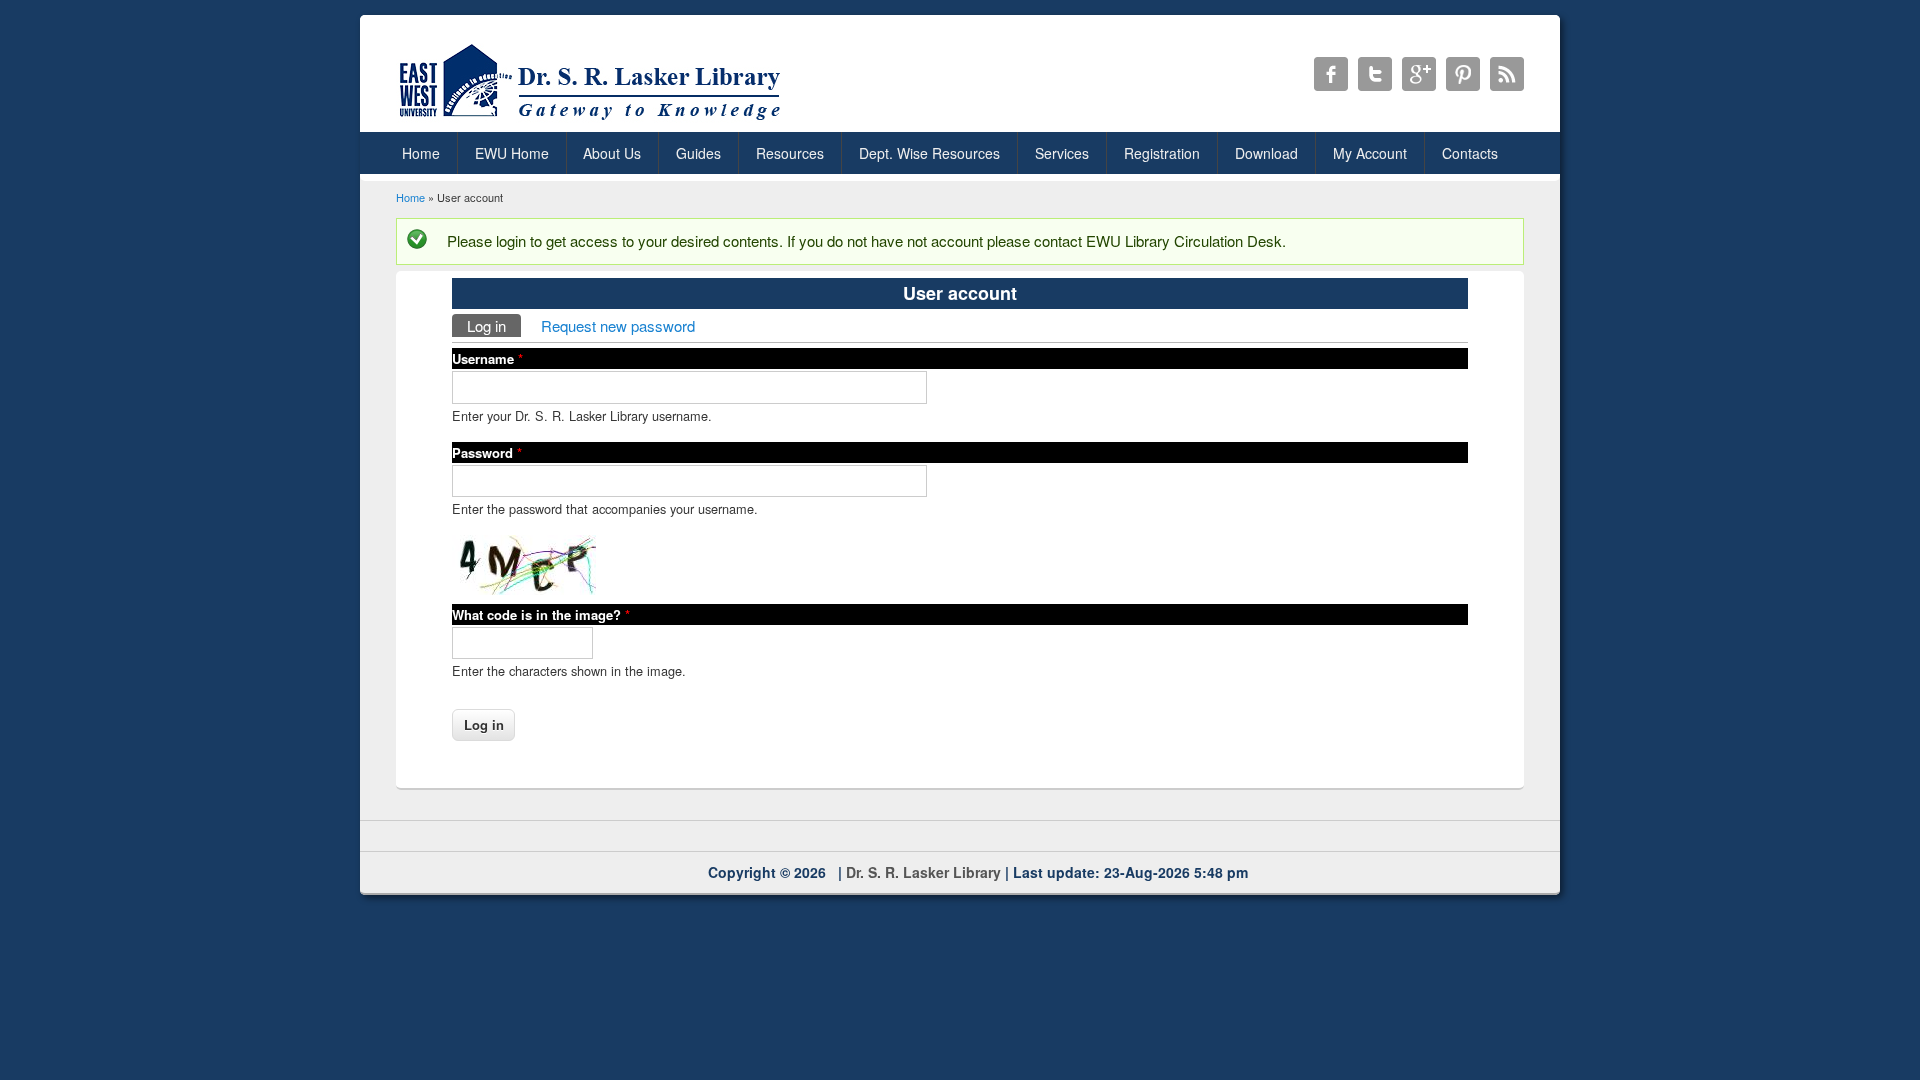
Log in (494, 325)
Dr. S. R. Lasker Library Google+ (1419, 74)
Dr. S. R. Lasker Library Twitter (1375, 74)
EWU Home (512, 153)
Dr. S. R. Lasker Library (923, 872)
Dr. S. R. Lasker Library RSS (1507, 74)
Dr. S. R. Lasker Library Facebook (1331, 74)
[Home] (593, 119)
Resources (790, 153)
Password (487, 452)
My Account (1370, 153)
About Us (612, 153)
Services (1062, 153)
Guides (698, 153)
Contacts (1470, 153)
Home (421, 153)
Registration (1162, 153)
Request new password (618, 325)
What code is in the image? (541, 614)
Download (1266, 153)
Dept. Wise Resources (929, 153)
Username (487, 358)
